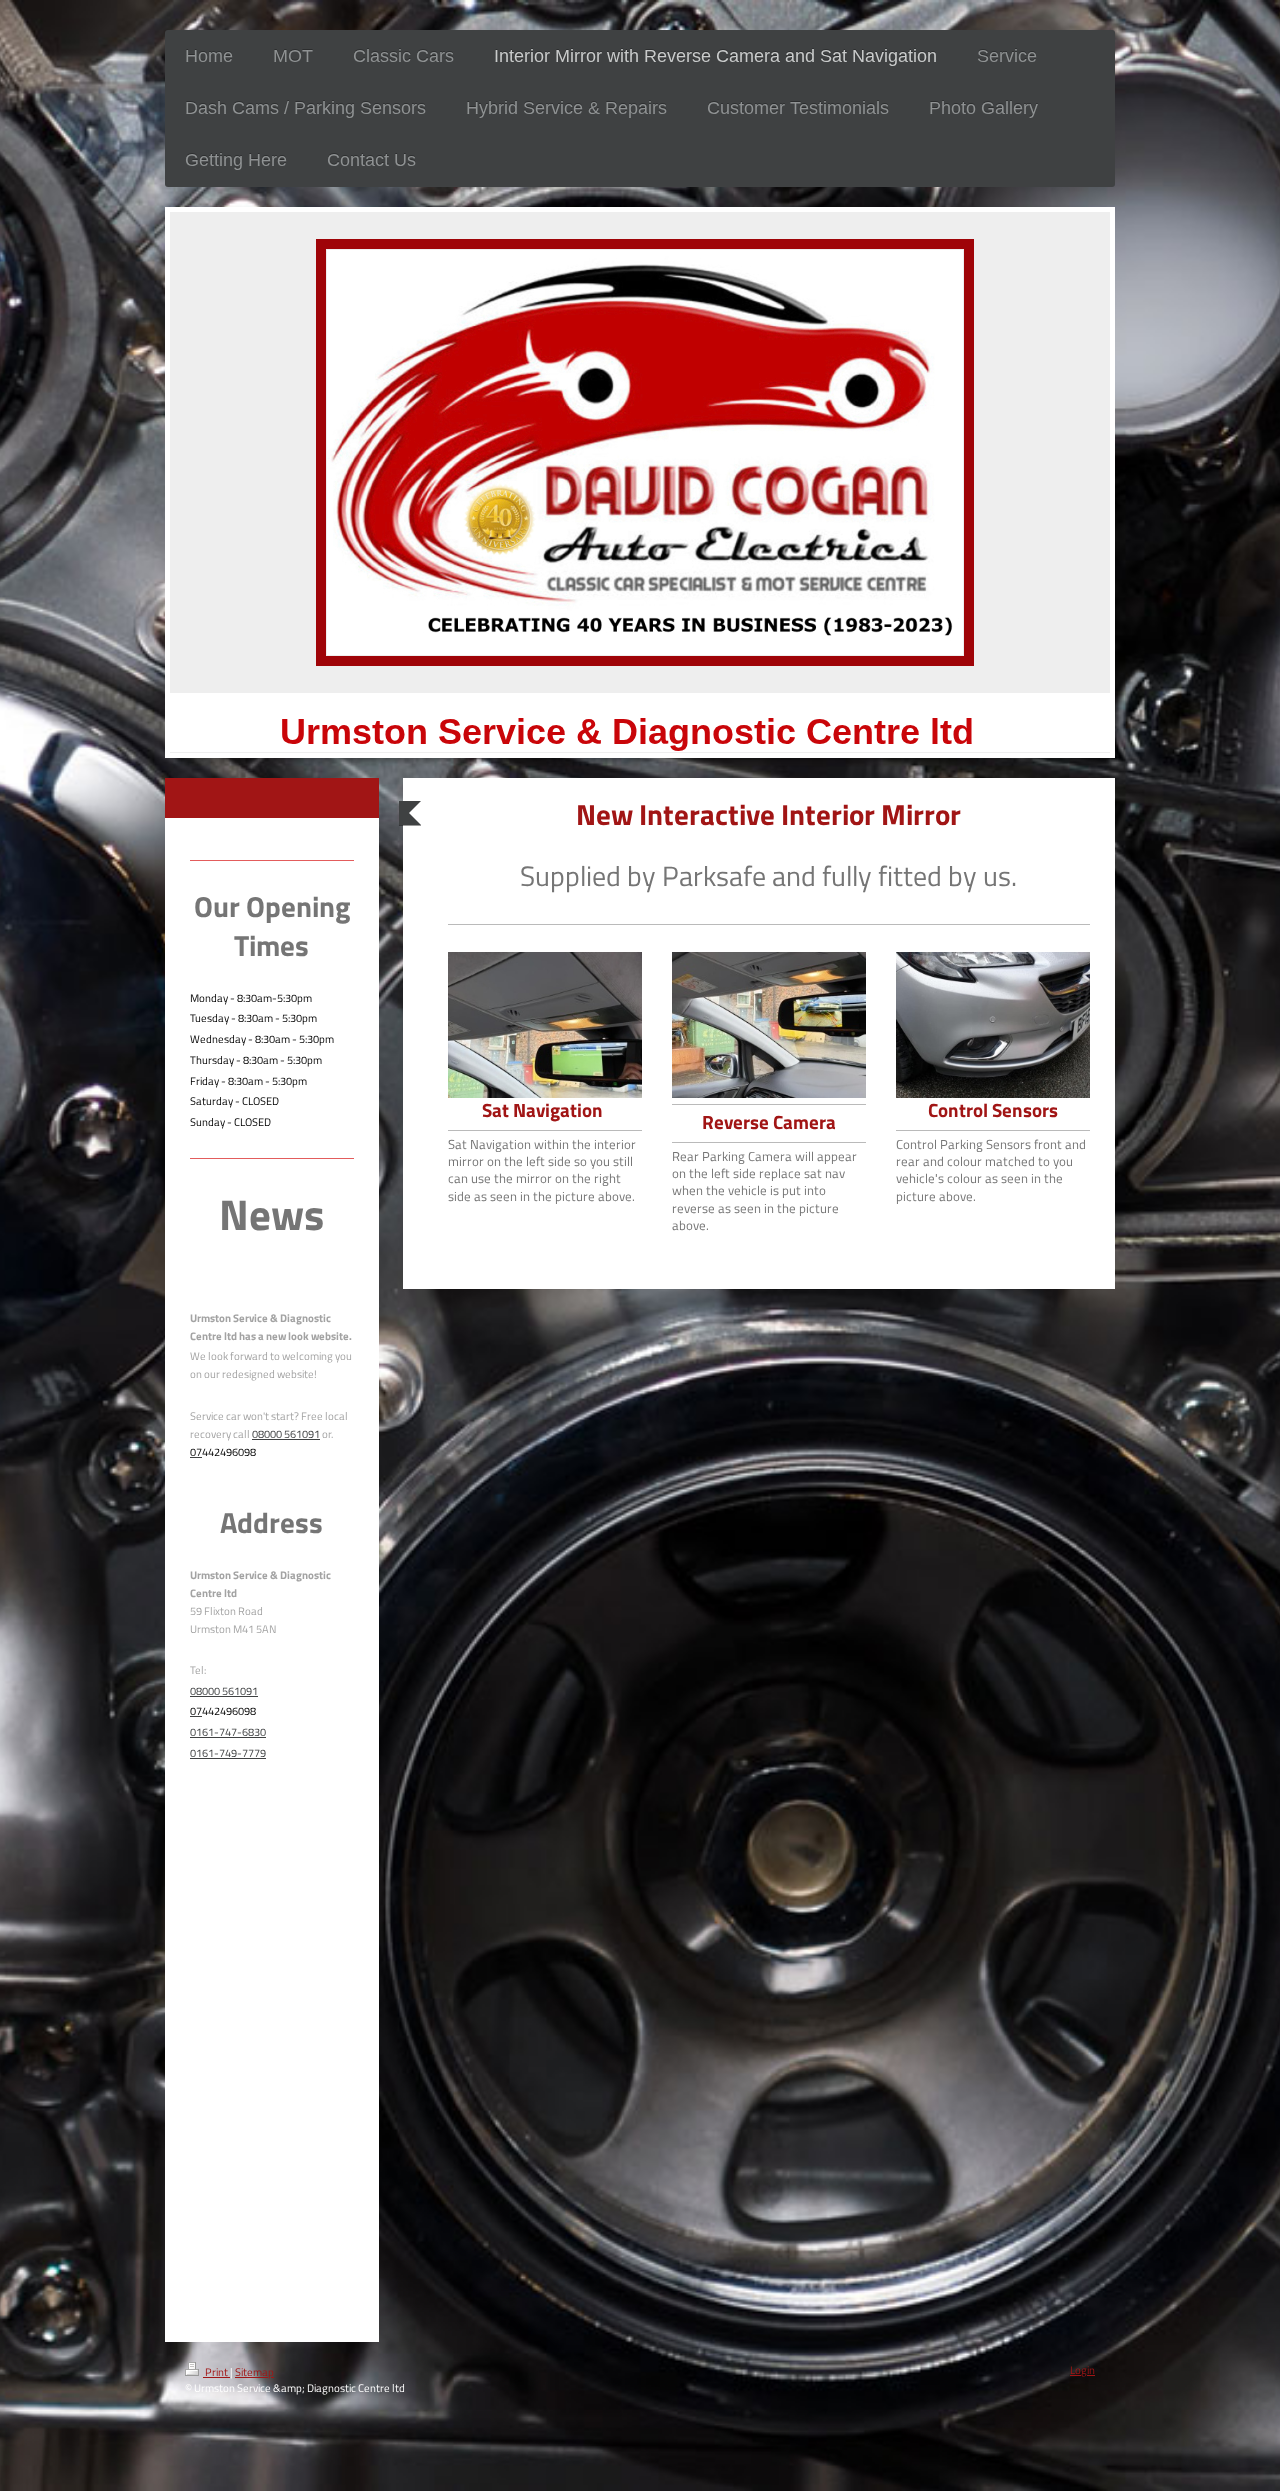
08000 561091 (286, 1433)
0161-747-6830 (228, 1731)
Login (1082, 2369)
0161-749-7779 (228, 1752)
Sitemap (254, 2371)
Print (216, 2371)
